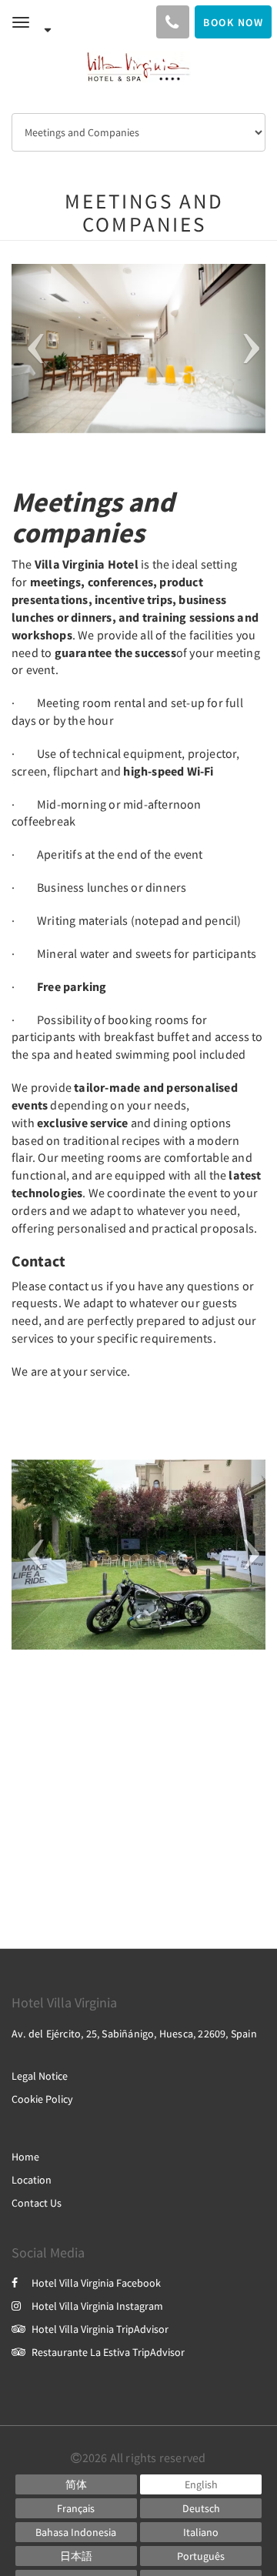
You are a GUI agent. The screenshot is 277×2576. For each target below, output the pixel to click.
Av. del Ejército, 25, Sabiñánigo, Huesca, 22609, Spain (134, 2034)
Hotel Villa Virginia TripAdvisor (100, 2329)
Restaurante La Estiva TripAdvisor (108, 2352)
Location (32, 2180)
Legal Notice (40, 2076)
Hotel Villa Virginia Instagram (97, 2306)
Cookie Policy (42, 2099)
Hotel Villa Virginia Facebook (96, 2283)
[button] (31, 349)
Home (25, 2157)
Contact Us (37, 2203)
